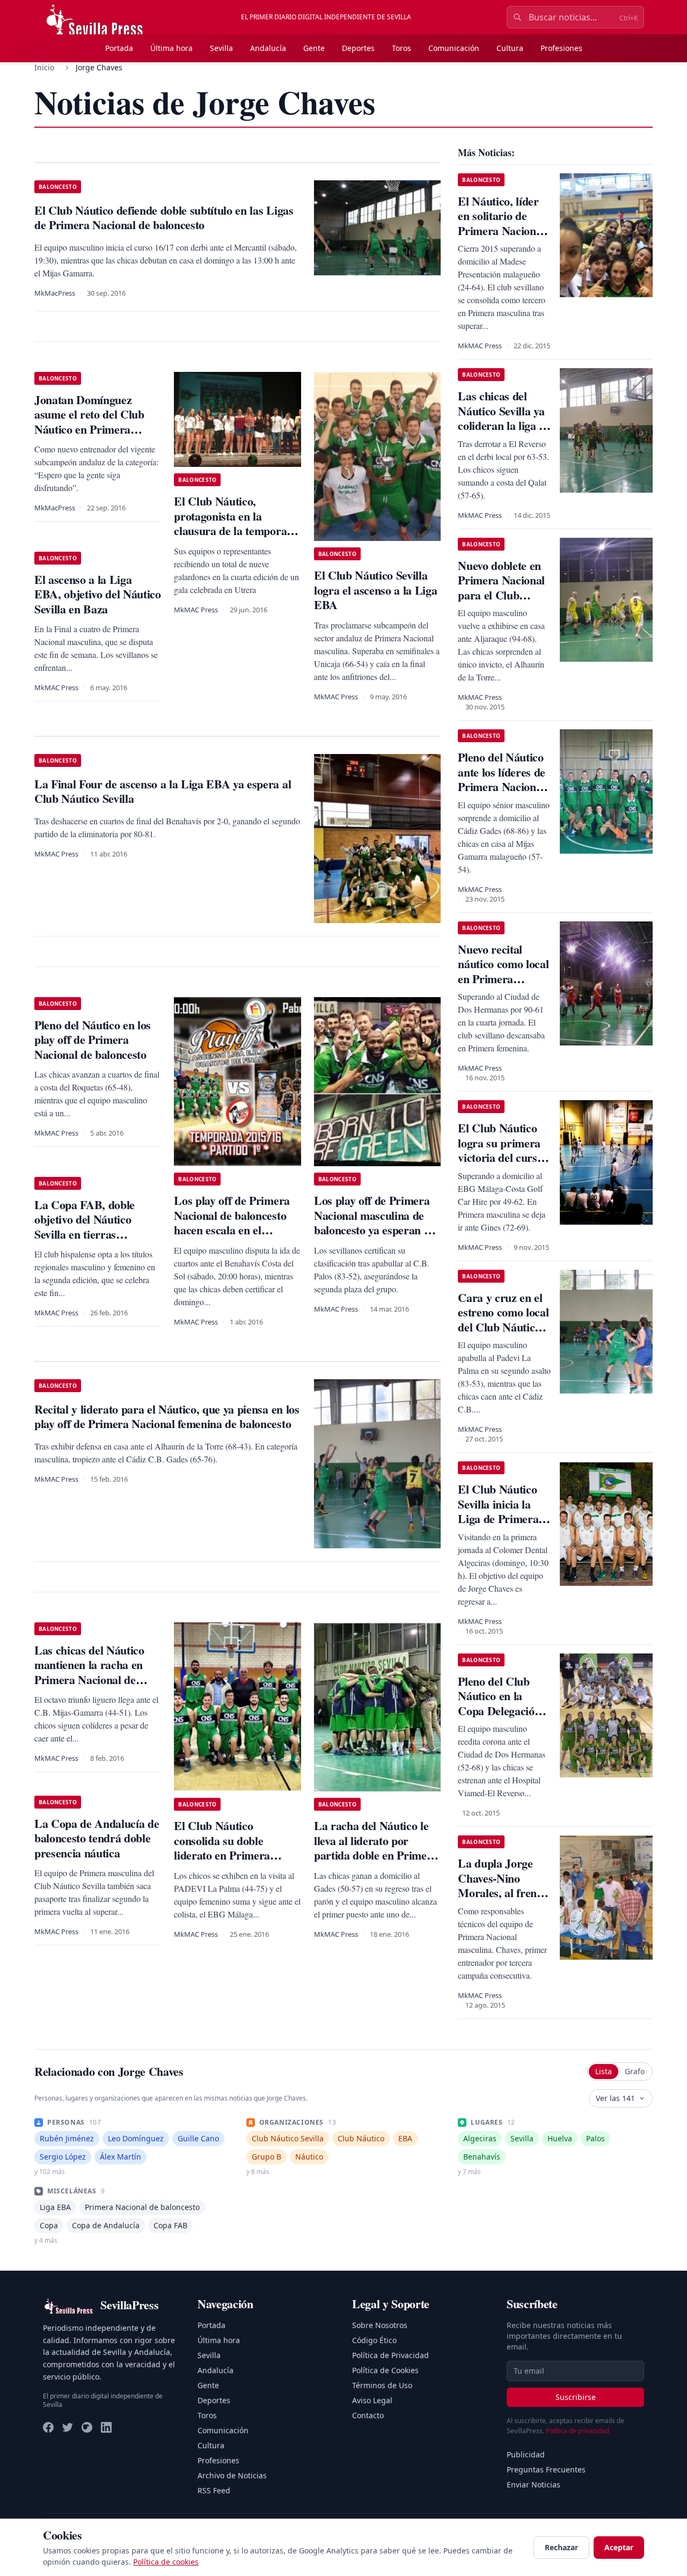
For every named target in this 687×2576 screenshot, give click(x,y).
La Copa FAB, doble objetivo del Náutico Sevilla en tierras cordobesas (85, 1227)
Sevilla (221, 48)
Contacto (368, 2415)
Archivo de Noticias (232, 2475)
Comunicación (454, 48)
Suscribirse (576, 2397)
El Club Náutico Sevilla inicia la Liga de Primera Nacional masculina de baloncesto (498, 1526)
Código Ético (374, 2340)
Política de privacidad (578, 2431)
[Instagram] (87, 2427)
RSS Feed (214, 2490)
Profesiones (561, 48)
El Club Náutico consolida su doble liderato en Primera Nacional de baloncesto (230, 1848)
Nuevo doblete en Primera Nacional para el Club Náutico (501, 588)
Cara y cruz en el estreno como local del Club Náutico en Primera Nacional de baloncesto (503, 1334)
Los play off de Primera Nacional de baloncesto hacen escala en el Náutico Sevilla (232, 1223)
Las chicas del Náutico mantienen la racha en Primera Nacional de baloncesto (89, 1672)
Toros (401, 48)
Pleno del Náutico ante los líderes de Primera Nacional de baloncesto (502, 779)
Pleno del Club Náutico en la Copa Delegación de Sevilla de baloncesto (499, 1711)
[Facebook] (48, 2427)
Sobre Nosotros (380, 2325)
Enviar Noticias (533, 2484)
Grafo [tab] (635, 2071)
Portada (119, 48)
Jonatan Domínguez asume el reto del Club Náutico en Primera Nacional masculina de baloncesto (89, 429)
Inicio (44, 67)
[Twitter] (68, 2427)
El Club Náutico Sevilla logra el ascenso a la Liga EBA (375, 590)
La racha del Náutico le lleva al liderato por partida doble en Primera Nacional (376, 1848)
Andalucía (268, 48)
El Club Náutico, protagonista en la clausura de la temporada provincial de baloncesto (236, 523)
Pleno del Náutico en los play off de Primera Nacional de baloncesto (93, 1040)
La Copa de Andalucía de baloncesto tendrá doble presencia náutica (97, 1838)
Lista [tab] (604, 2071)
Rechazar (561, 2547)
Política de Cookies (385, 2370)
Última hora (171, 48)
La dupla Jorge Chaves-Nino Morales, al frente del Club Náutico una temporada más (502, 1900)
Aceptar (619, 2547)
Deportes (358, 48)
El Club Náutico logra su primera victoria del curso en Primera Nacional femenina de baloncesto (503, 1165)
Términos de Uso (382, 2385)
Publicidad (526, 2454)
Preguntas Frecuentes (546, 2469)
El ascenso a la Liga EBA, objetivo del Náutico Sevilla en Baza (98, 594)
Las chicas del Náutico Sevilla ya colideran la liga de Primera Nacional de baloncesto (504, 425)
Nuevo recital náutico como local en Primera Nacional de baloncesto (503, 979)
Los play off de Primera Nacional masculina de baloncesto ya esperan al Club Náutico (373, 1223)
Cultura (510, 48)
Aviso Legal (372, 2400)
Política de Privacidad (390, 2355)
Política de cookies (166, 2562)
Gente (314, 48)
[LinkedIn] (106, 2427)
